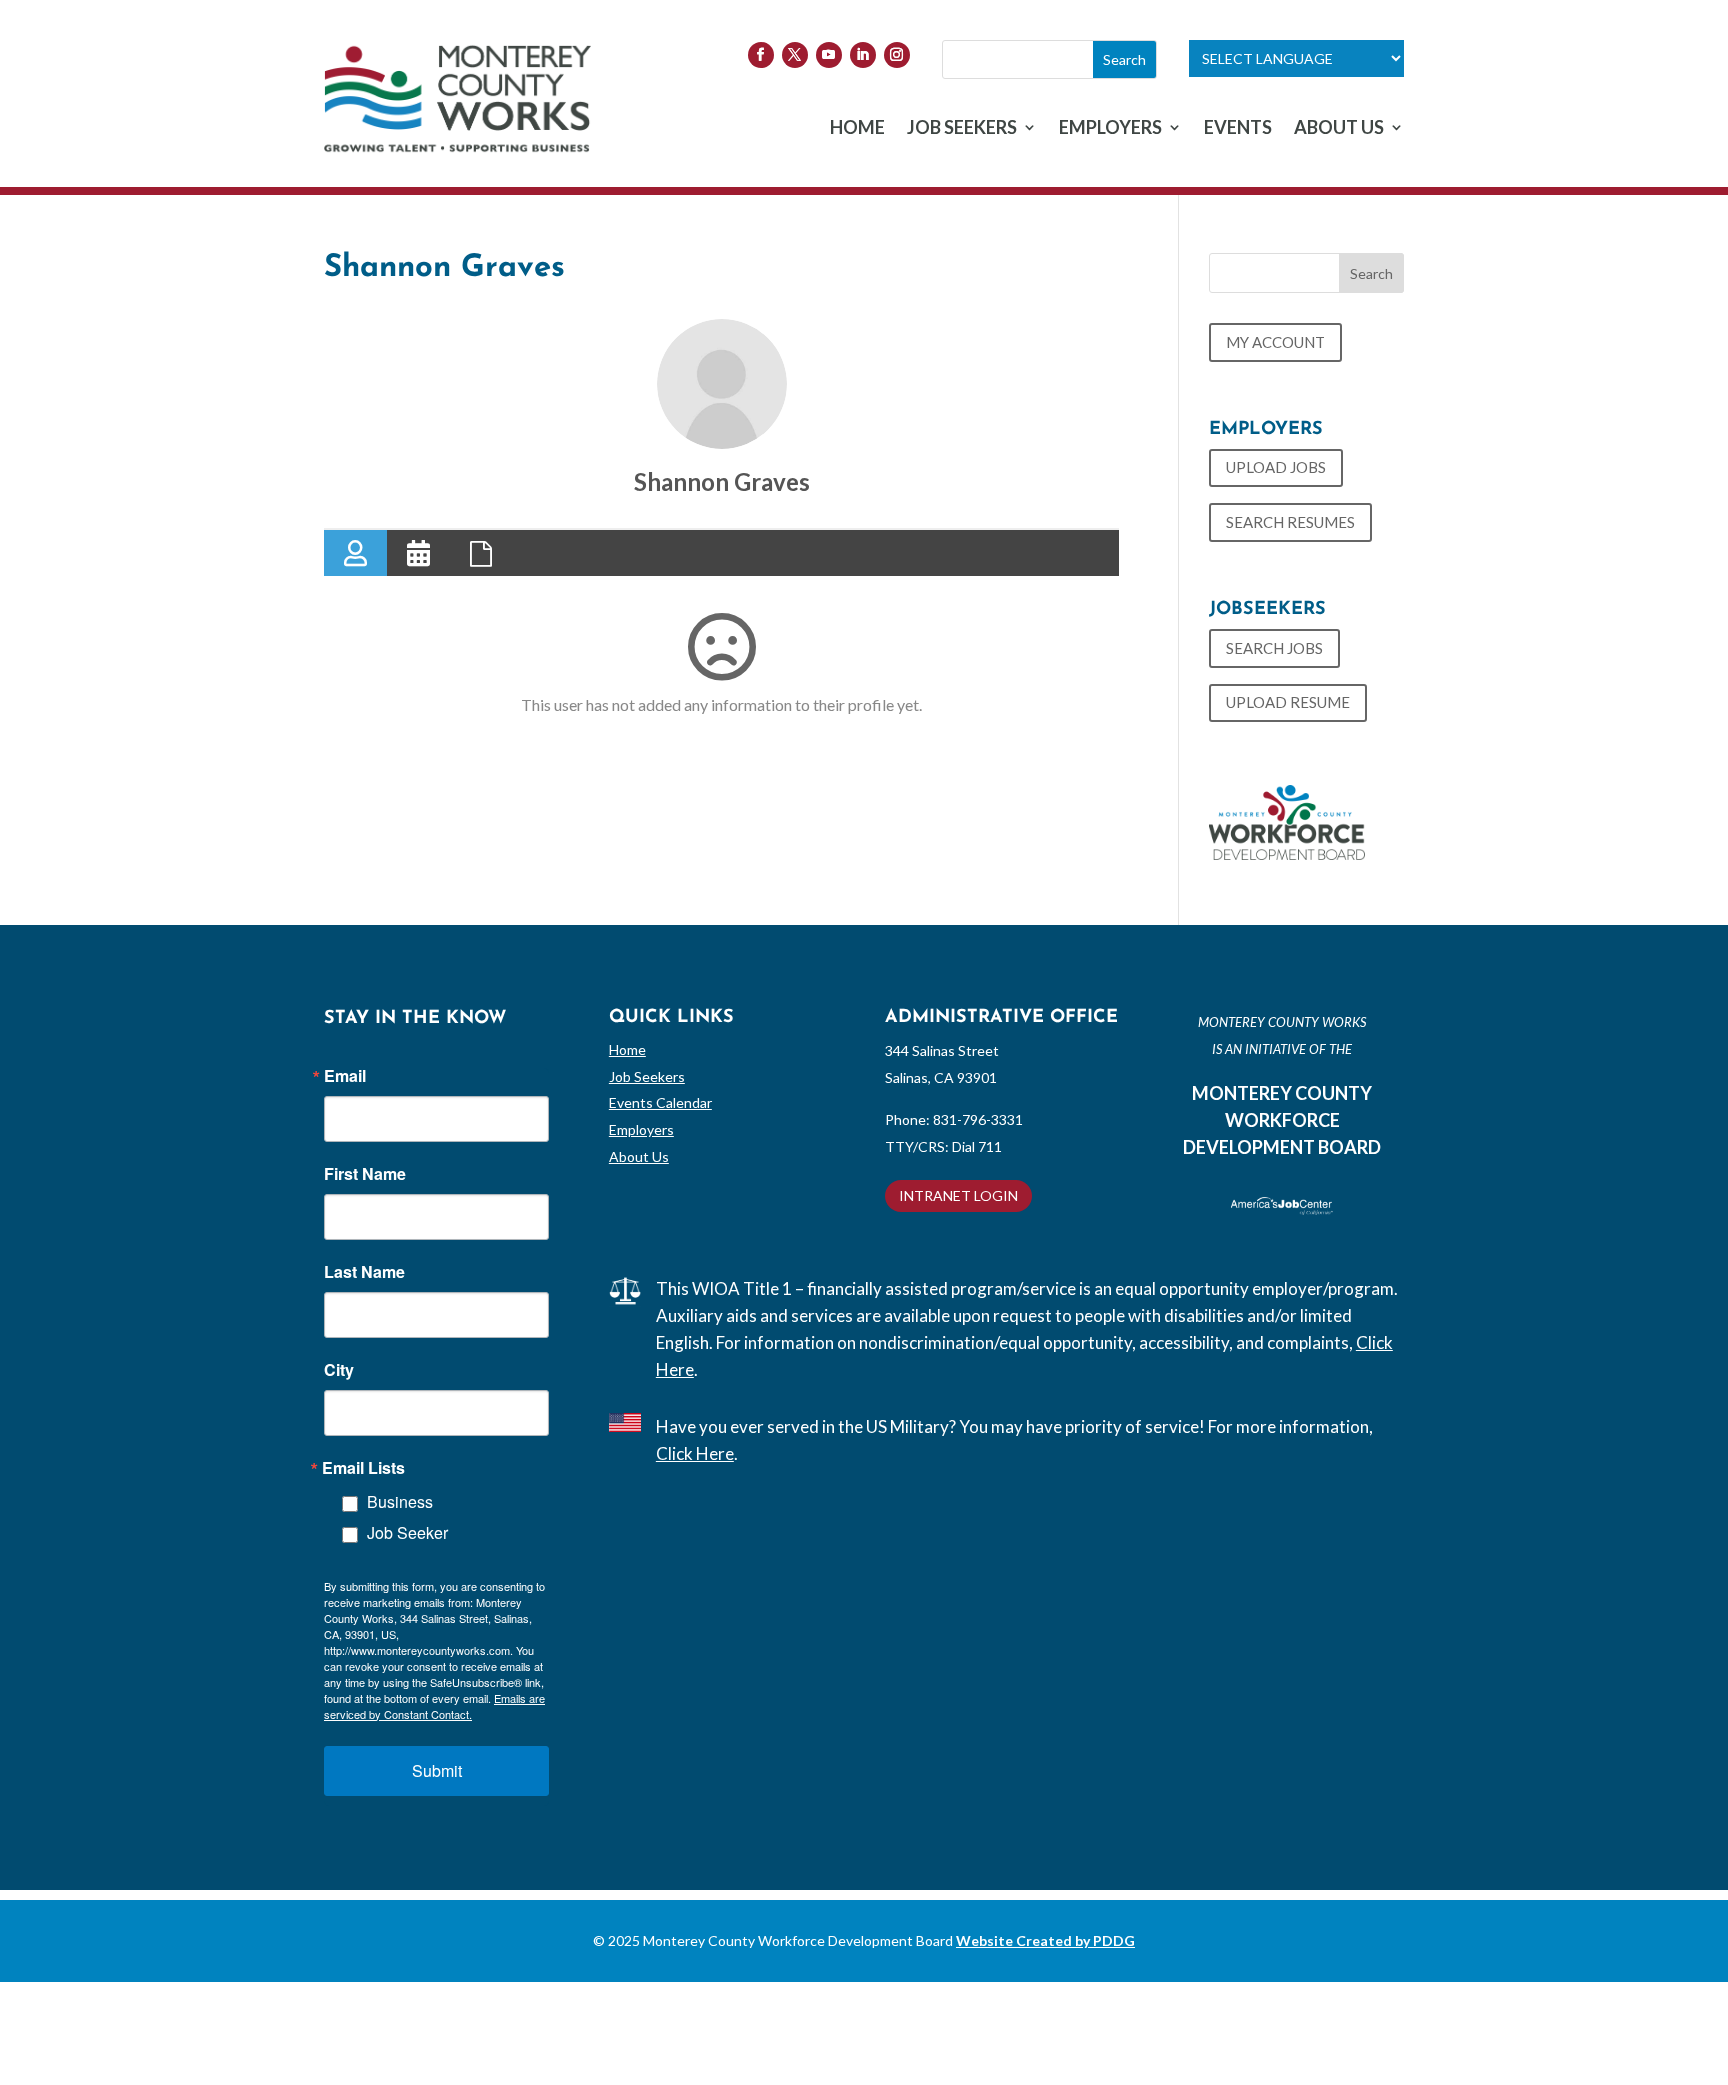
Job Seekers (647, 1076)
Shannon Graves (722, 481)
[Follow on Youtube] (829, 55)
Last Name (364, 1272)
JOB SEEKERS (962, 129)
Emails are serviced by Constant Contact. (434, 1706)
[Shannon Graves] (722, 384)
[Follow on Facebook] (761, 55)
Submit (437, 1770)
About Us (639, 1156)
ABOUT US (1339, 129)
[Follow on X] (795, 55)
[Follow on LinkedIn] (863, 55)
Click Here (695, 1453)
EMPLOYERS (1110, 129)
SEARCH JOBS (1274, 648)
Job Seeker (407, 1532)
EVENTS (1238, 129)
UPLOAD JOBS (1276, 467)
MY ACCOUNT (1275, 342)
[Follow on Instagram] (897, 55)
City (339, 1370)
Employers (641, 1129)
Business (400, 1501)
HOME (857, 129)
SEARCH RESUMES (1290, 522)
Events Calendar (660, 1102)
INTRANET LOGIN (958, 1195)
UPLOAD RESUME (1288, 702)
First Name (365, 1174)
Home (627, 1049)
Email (345, 1076)
